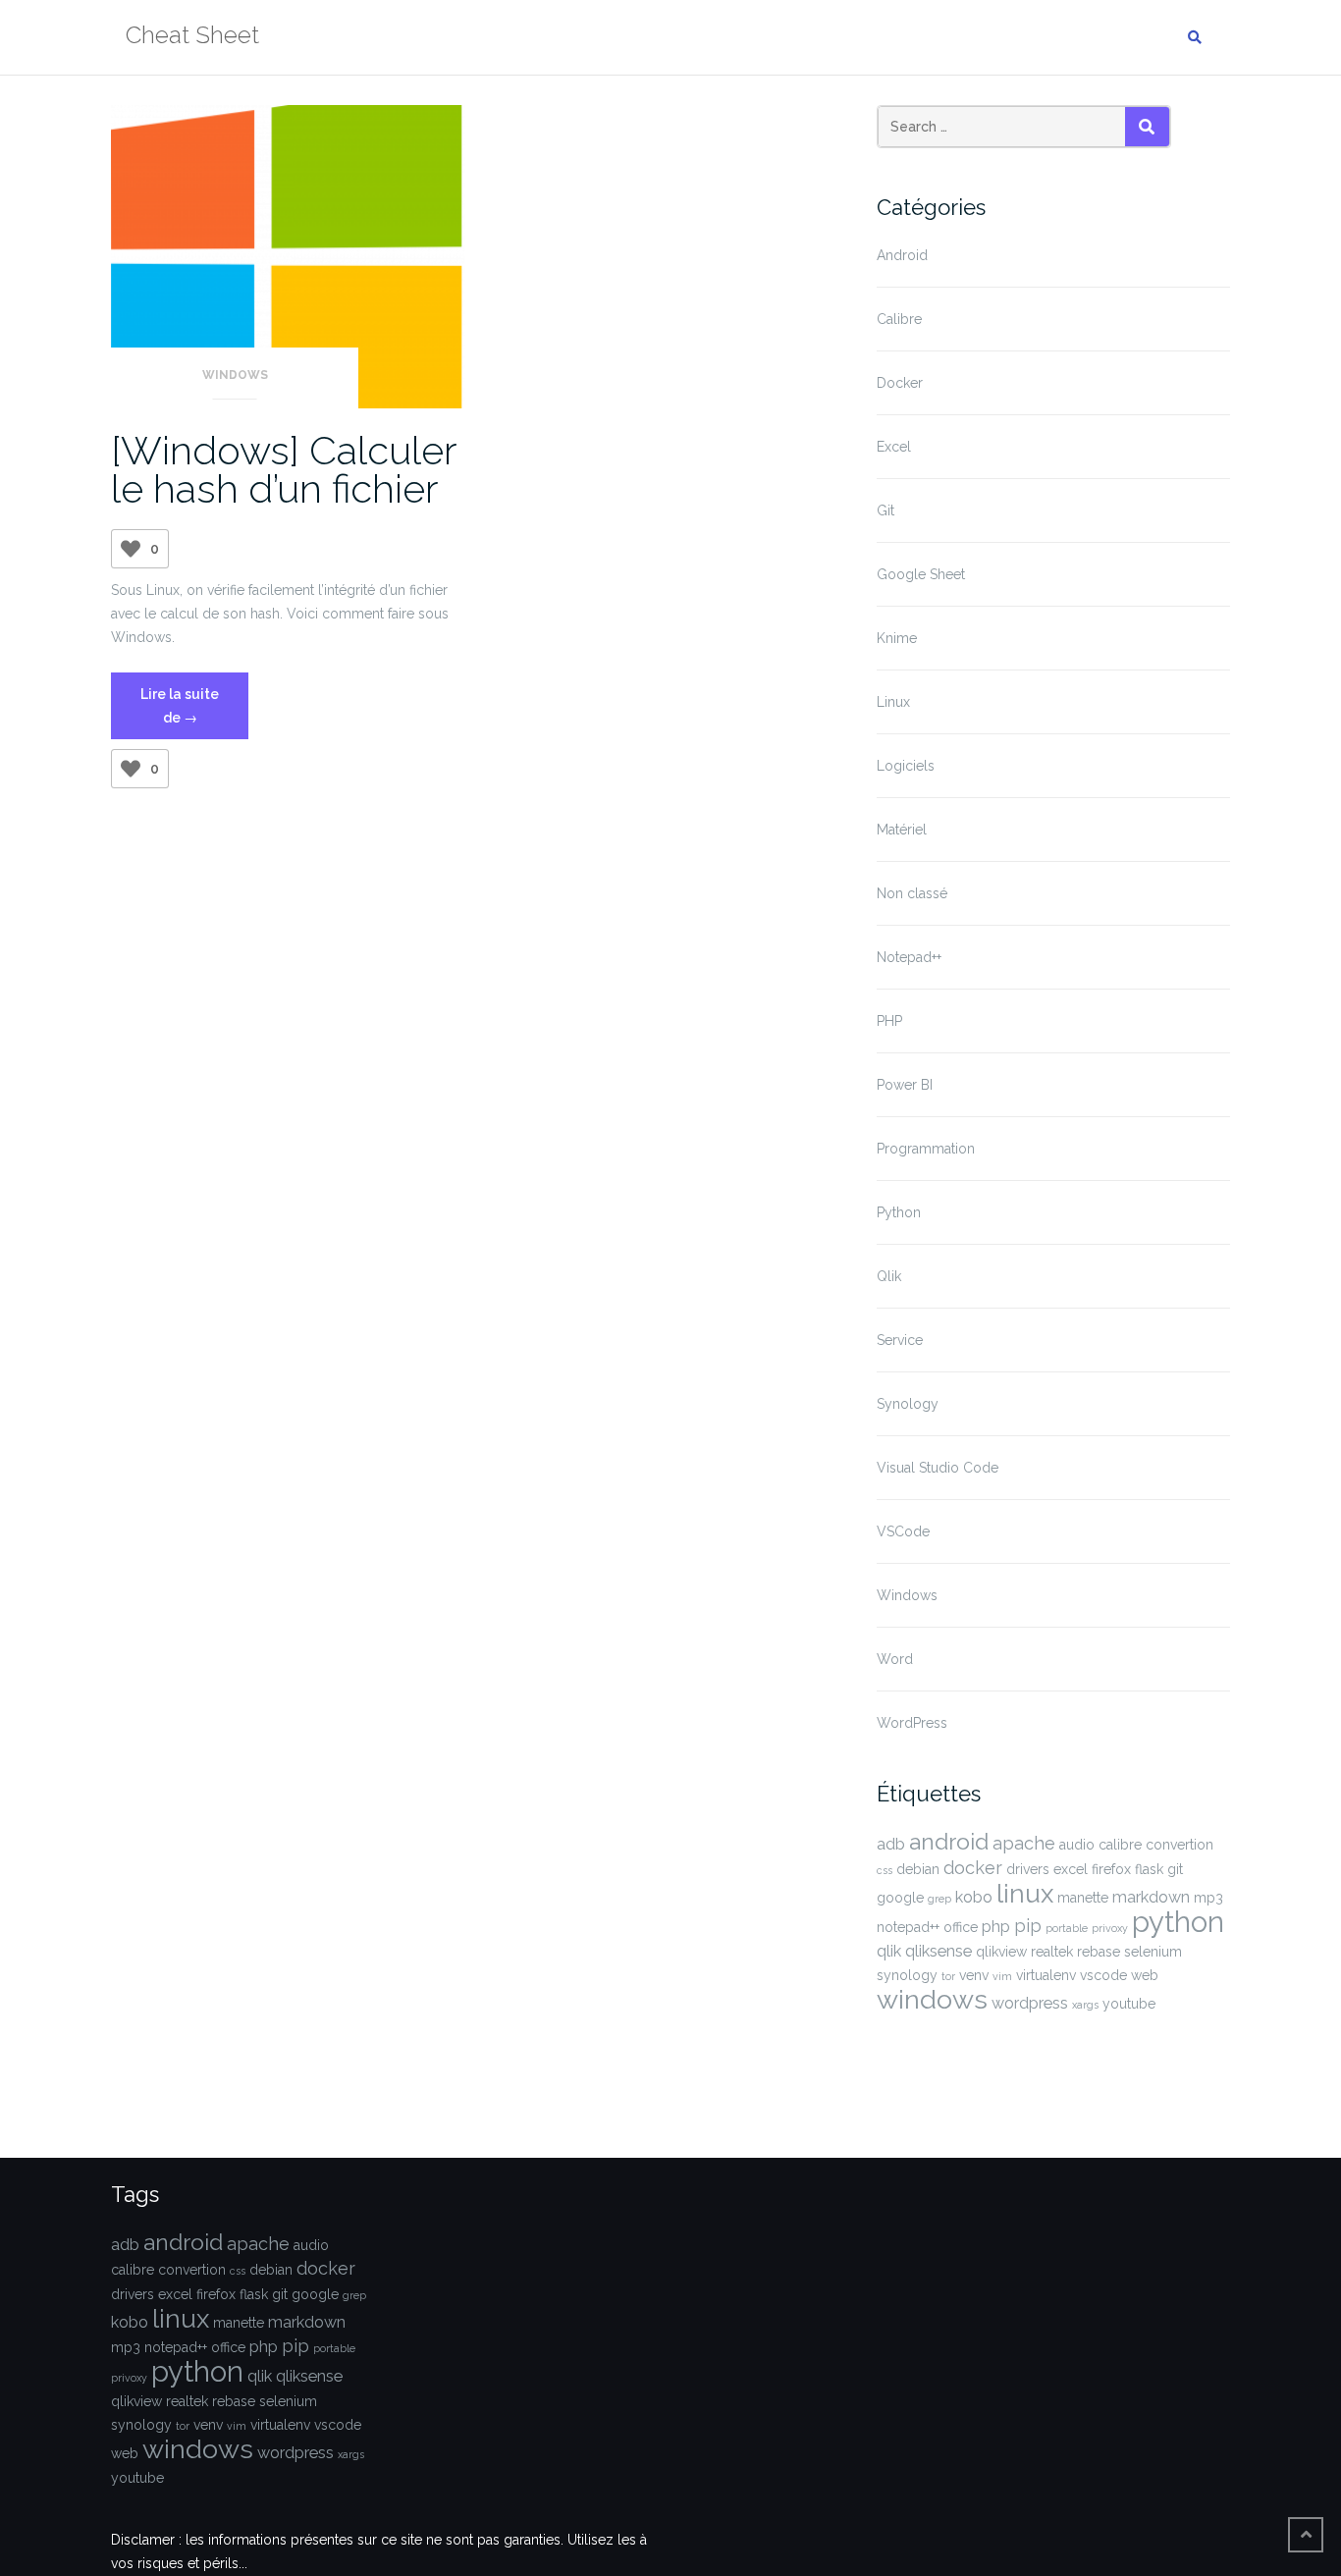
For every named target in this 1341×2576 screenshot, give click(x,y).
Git (885, 510)
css (885, 1870)
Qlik (889, 1276)
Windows (235, 375)
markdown (1151, 1897)
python (1178, 1922)
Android (902, 255)
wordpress (1030, 2003)
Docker (900, 383)
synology (907, 1975)
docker (973, 1868)
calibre (1120, 1845)
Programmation (926, 1149)
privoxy (1110, 1928)
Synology (908, 1404)
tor (948, 1976)
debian (918, 1869)
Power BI (905, 1085)
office (961, 1927)
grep (939, 1899)
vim (1002, 1976)
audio (1077, 1845)
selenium (1153, 1952)
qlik (889, 1951)
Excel (894, 447)
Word (895, 1659)
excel (1071, 1869)
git (1175, 1869)
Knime (897, 638)
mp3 (1208, 1898)
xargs (1085, 2005)
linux (1025, 1893)
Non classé (912, 893)
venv (974, 1975)
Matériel (902, 830)
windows (932, 1999)
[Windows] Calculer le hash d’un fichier (284, 469)
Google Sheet (921, 574)
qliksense (939, 1951)
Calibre (899, 319)
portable (1067, 1928)
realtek (1052, 1952)
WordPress (912, 1723)
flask (1149, 1869)
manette (1083, 1898)
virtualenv (1046, 1975)
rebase (1099, 1952)
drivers (1028, 1869)
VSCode (903, 1531)
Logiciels (906, 766)
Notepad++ (909, 957)
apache (1024, 1843)
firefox (1111, 1869)
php (996, 1927)
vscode (1103, 1975)
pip (1028, 1926)
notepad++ (908, 1927)
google (900, 1898)
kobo (974, 1897)
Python (899, 1212)
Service (900, 1340)
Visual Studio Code (938, 1468)
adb (891, 1844)
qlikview (1001, 1952)
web (1145, 1975)
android (949, 1842)
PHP (889, 1021)
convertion (1180, 1845)
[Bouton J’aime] (131, 549)
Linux (893, 702)
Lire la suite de (194, 713)
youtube (1129, 2004)
